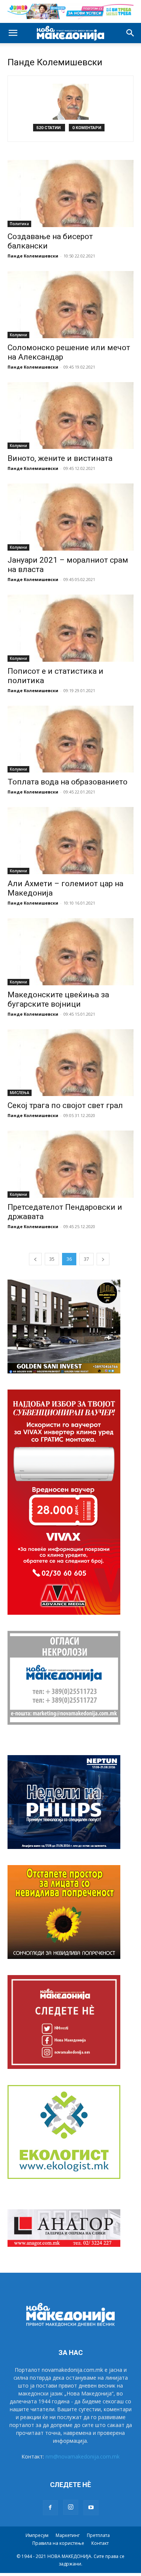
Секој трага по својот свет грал (65, 1105)
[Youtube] (91, 2508)
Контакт (100, 2543)
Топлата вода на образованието (67, 782)
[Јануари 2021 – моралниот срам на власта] (70, 517)
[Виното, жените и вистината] (70, 416)
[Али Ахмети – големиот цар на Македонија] (70, 841)
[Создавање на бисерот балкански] (70, 193)
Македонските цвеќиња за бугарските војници (58, 999)
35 (52, 1259)
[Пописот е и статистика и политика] (70, 628)
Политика (19, 224)
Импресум (37, 2535)
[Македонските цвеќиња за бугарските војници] (70, 952)
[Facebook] (50, 2508)
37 (86, 1259)
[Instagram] (71, 2507)
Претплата (98, 2535)
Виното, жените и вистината (60, 458)
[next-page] (103, 1259)
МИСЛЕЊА (20, 1093)
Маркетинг (68, 2535)
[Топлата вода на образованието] (70, 739)
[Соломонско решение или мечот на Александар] (70, 305)
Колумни (18, 335)
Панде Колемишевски (33, 256)
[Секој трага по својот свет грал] (70, 1063)
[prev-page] (35, 1259)
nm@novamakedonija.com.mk (83, 2456)
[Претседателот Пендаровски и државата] (70, 1164)
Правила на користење (58, 2543)
